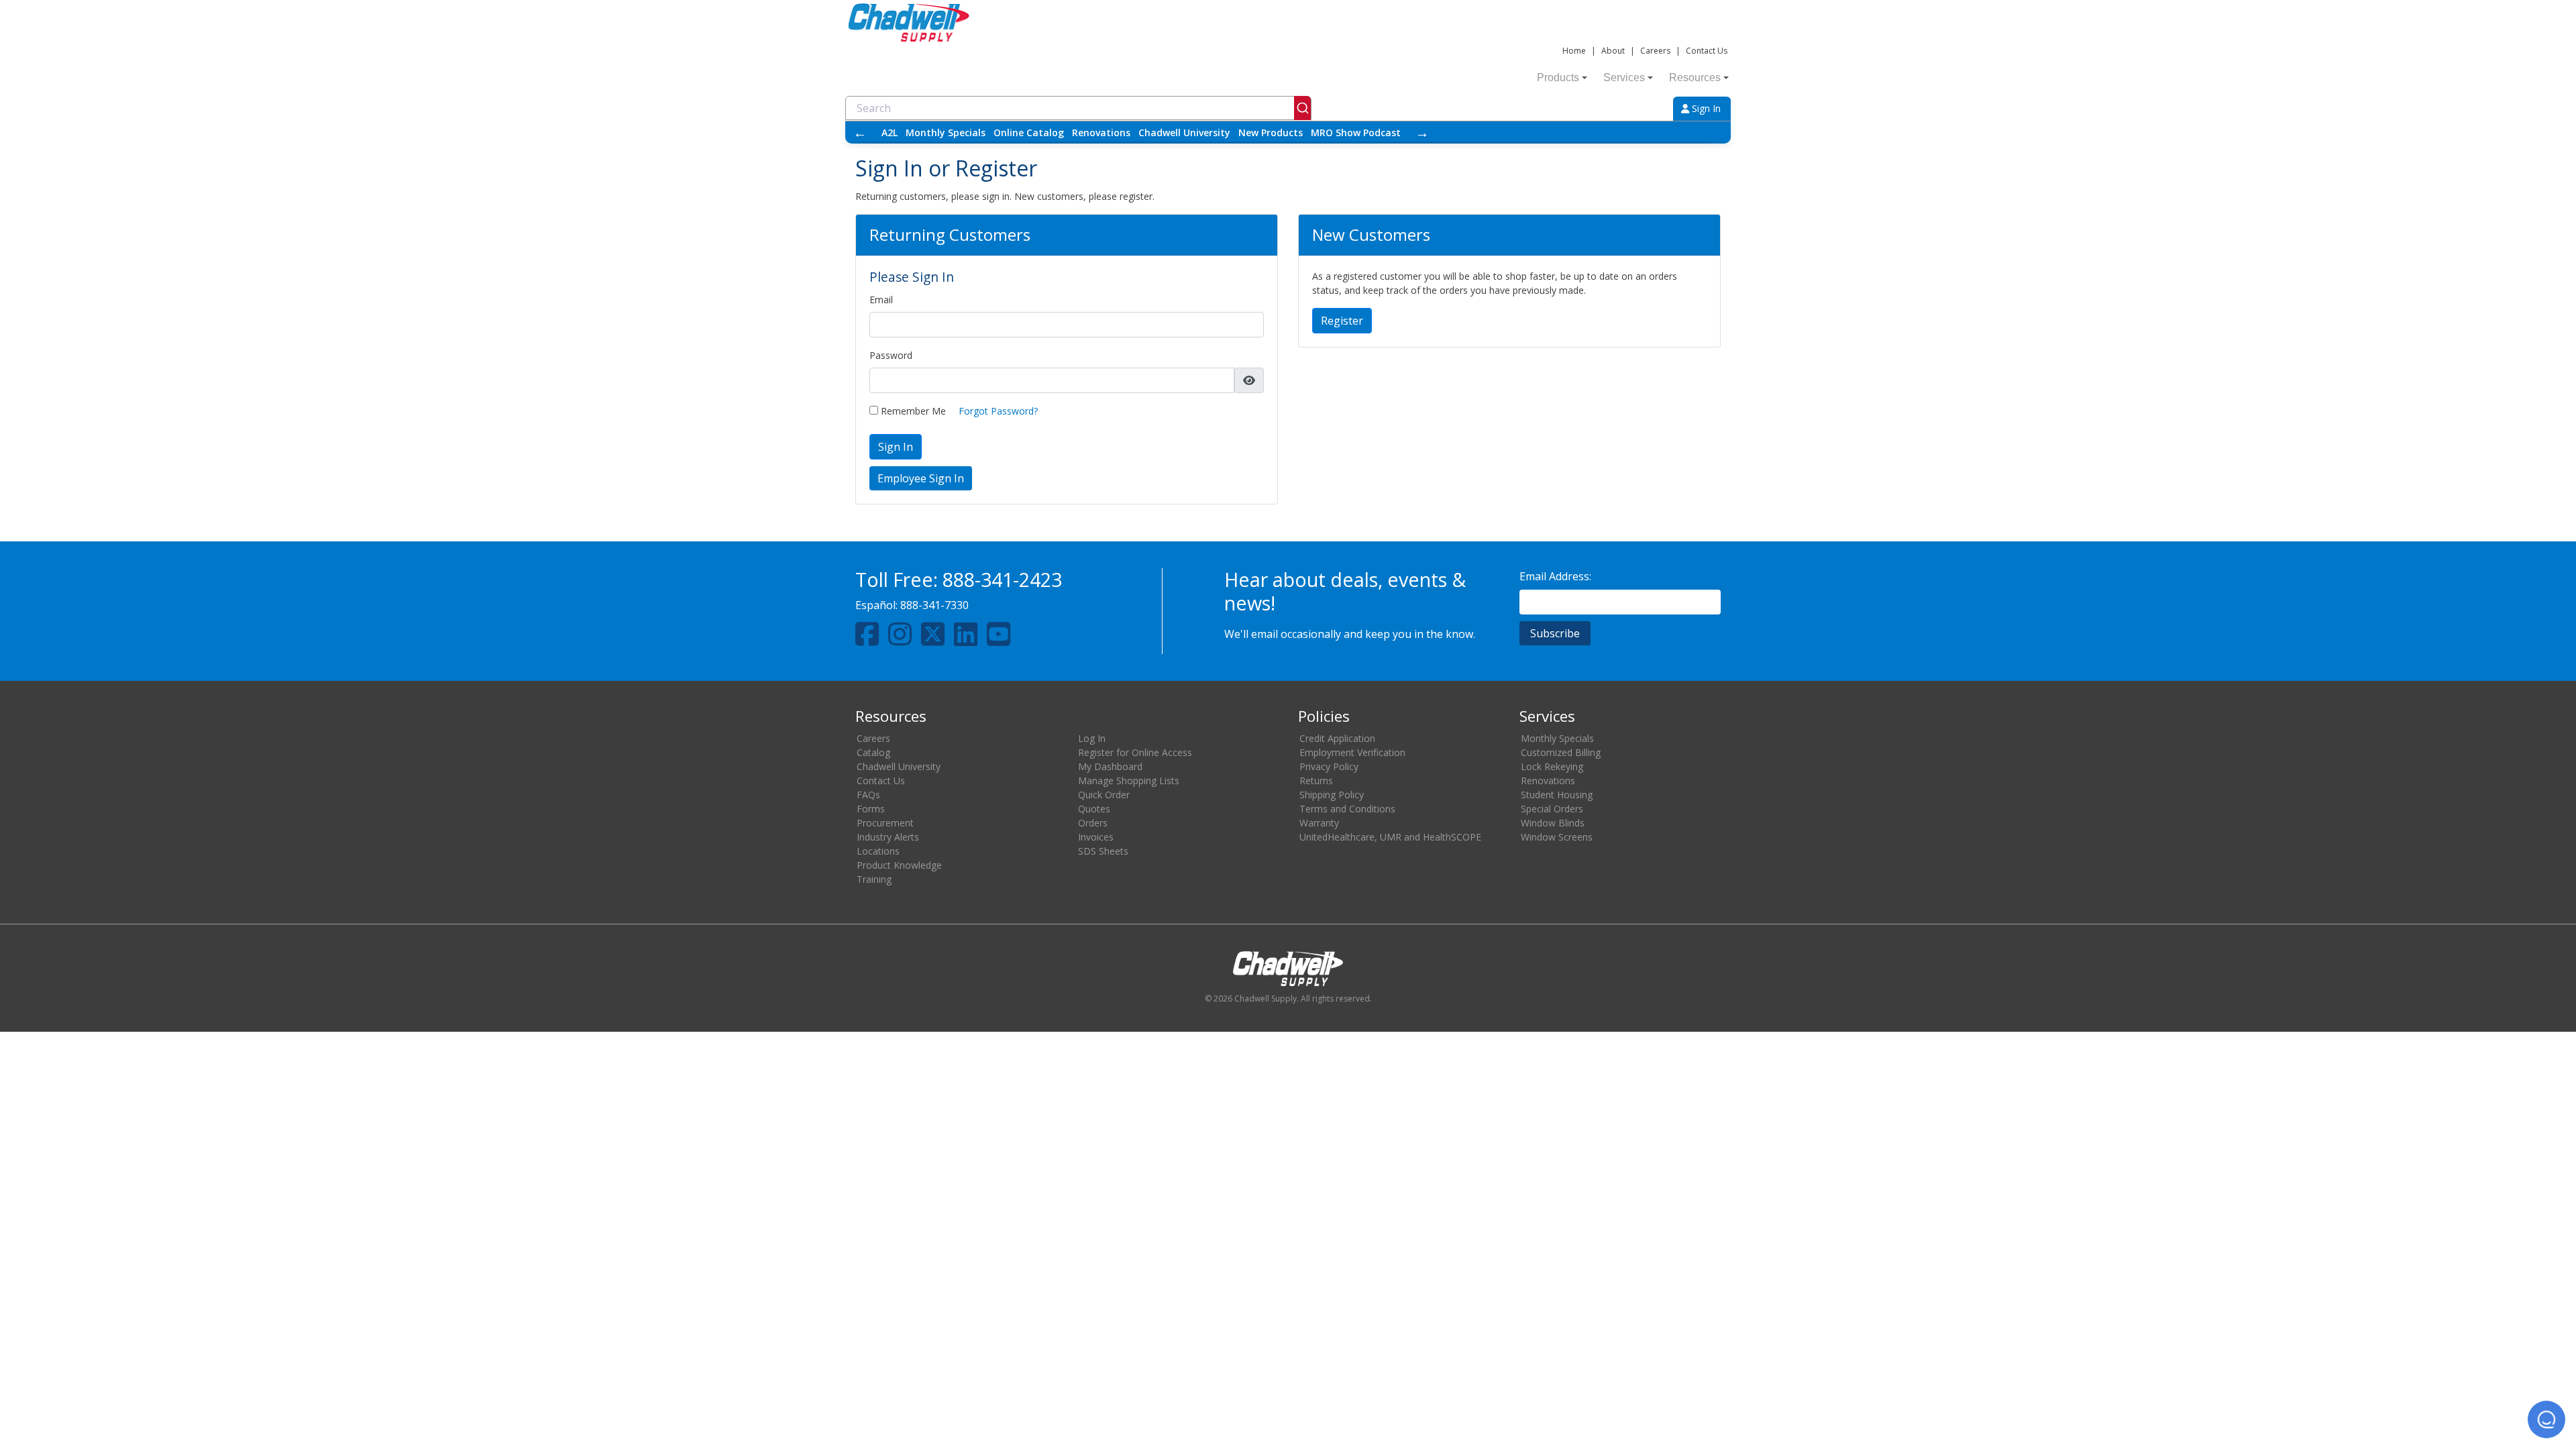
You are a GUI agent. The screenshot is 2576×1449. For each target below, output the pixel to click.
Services (1624, 77)
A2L (890, 132)
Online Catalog (1029, 132)
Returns (1316, 781)
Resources (1695, 77)
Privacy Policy (1329, 766)
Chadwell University (1184, 132)
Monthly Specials (946, 132)
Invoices (1096, 837)
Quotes (1094, 809)
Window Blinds (1553, 823)
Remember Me (912, 411)
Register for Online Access (1135, 752)
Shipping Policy (1332, 795)
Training (874, 879)
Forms (871, 809)
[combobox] (1078, 108)
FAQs (868, 795)
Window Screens (1557, 837)
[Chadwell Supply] (909, 21)
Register (1342, 321)
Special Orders (1552, 809)
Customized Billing (1561, 752)
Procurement (885, 823)
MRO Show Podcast (1356, 132)
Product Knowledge (899, 865)
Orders (1093, 823)
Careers (1655, 51)
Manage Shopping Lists (1129, 781)
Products (1558, 77)
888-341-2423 (1002, 579)
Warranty (1319, 823)
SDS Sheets (1103, 851)
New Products (1271, 132)
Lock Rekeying (1552, 766)
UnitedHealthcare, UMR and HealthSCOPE (1390, 837)
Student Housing (1557, 795)
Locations (878, 851)
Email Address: (1555, 576)
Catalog (873, 752)
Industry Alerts (888, 837)
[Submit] (1302, 108)
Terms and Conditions (1347, 809)
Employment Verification (1352, 752)
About (1613, 51)
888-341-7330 (934, 605)
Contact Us (1707, 51)
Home (1574, 51)
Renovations (1101, 132)
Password (891, 355)
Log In (1092, 738)
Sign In (1705, 108)
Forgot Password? (998, 411)
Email (881, 300)
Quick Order (1104, 795)
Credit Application (1337, 738)
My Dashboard (1110, 766)
